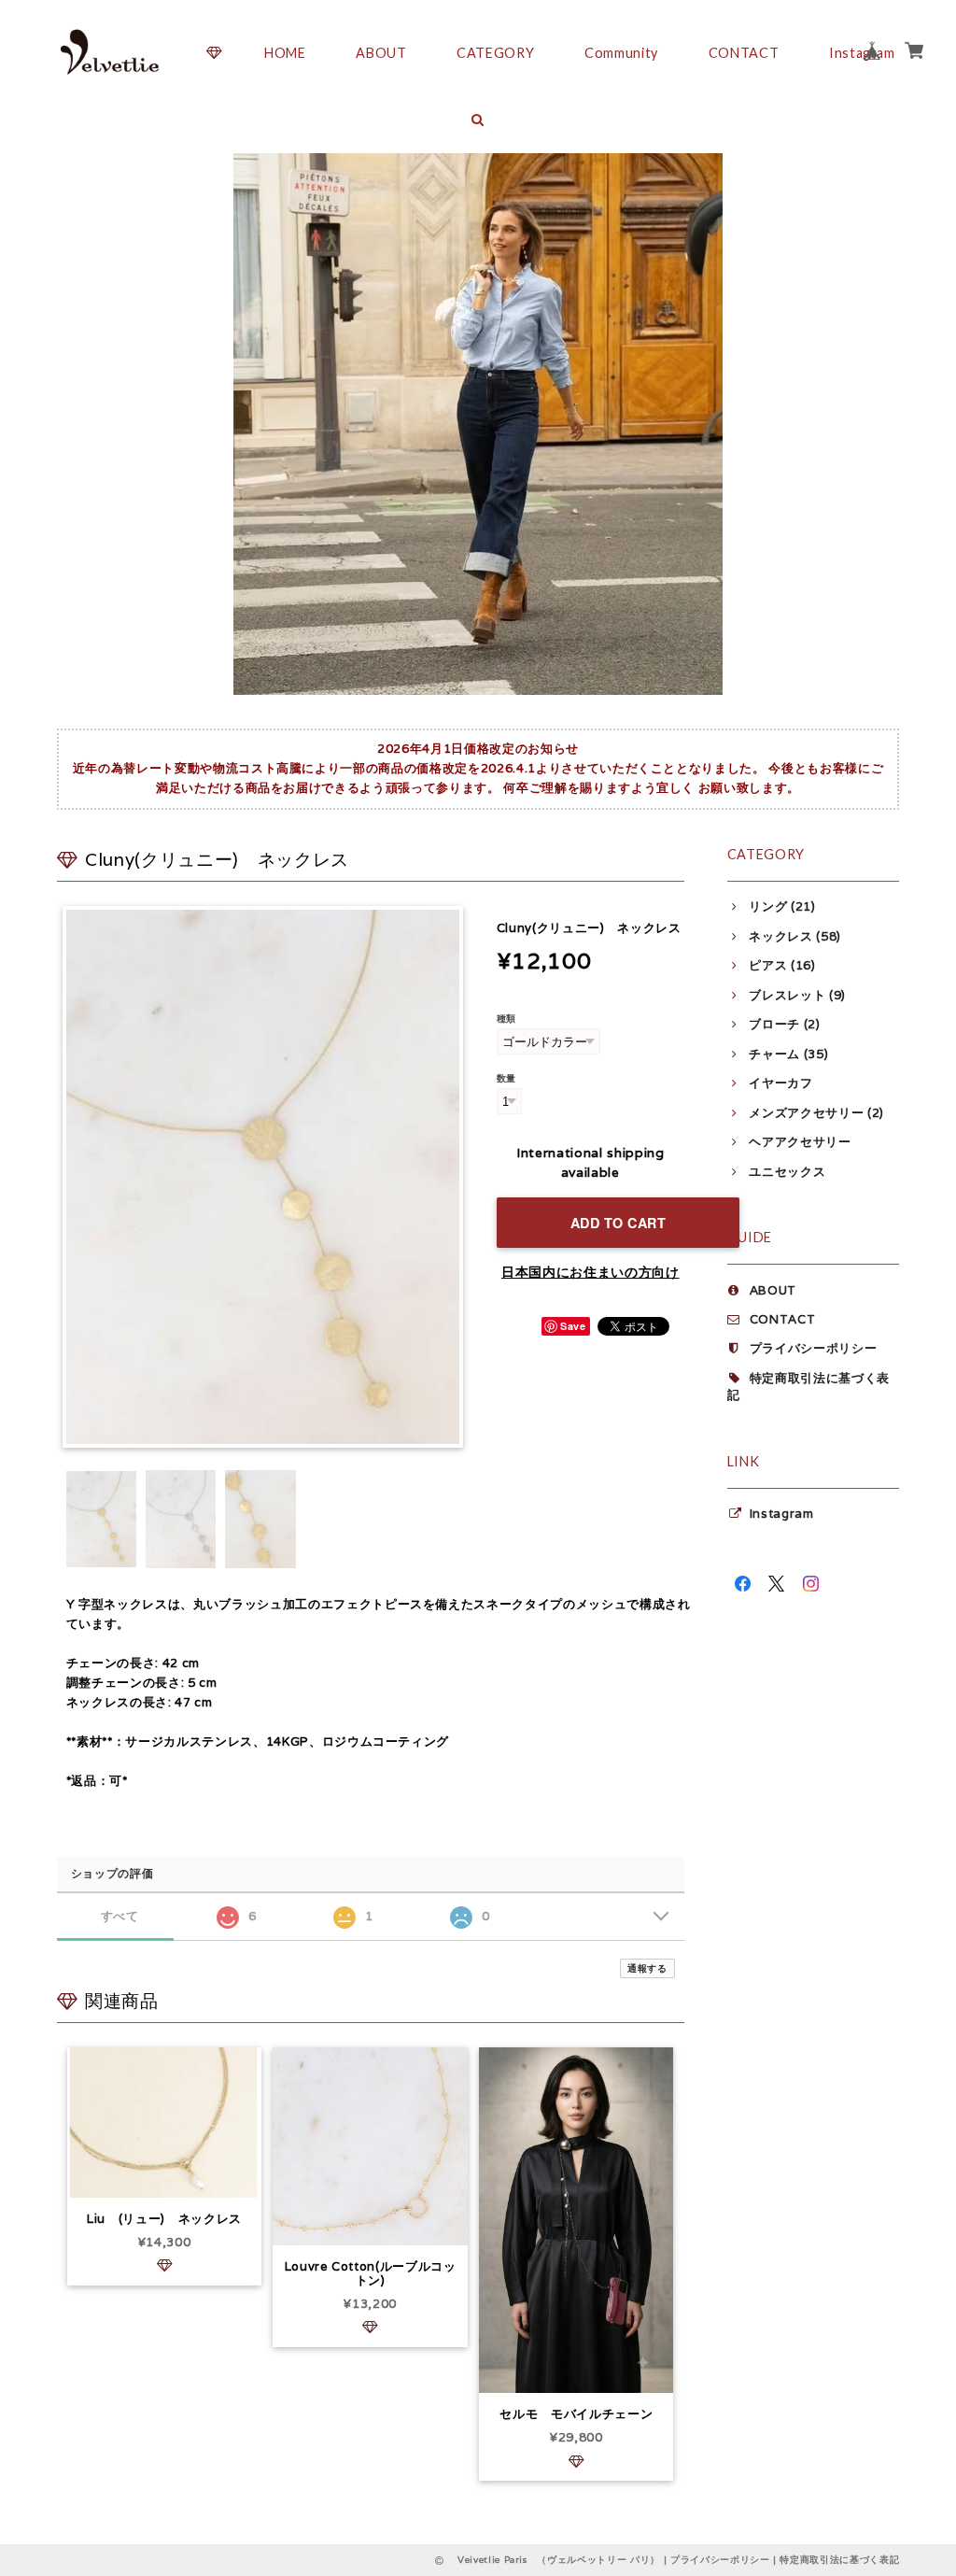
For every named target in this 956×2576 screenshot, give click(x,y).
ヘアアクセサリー (800, 1142)
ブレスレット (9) (797, 995)
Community (621, 53)
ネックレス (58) (795, 936)
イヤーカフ (780, 1083)
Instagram (782, 1514)
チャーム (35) (788, 1054)
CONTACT (744, 53)
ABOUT (381, 53)
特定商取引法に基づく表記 (839, 2560)
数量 (506, 1078)
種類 (506, 1018)
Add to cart (619, 1223)
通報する (647, 1968)
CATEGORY (495, 53)
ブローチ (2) (784, 1024)
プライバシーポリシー (814, 1348)
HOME (285, 53)
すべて (120, 1916)
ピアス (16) (782, 965)
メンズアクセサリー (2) (816, 1113)
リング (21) (782, 906)
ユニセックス (787, 1172)
